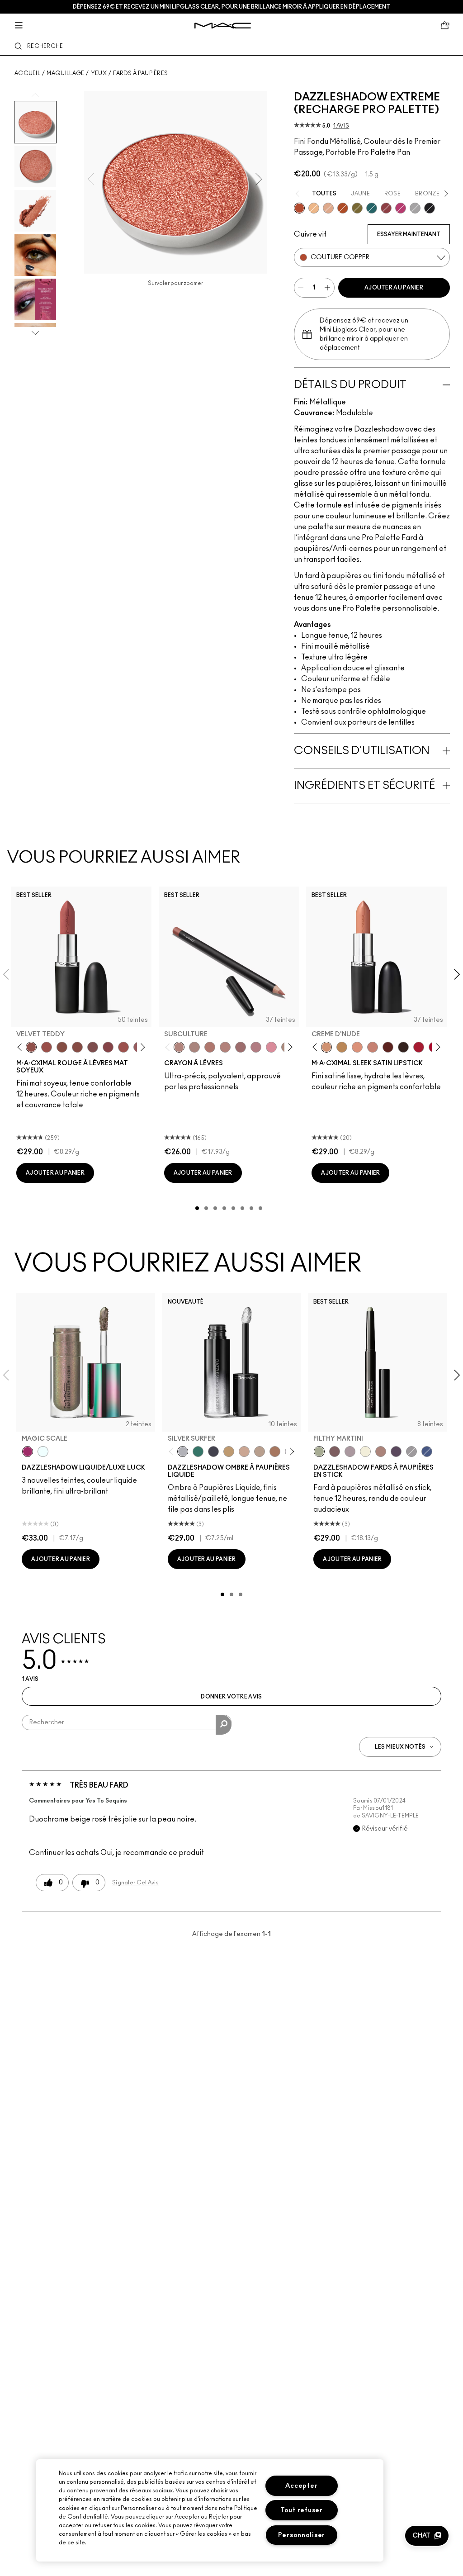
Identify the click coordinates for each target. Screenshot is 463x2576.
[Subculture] (179, 1047)
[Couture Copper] (299, 208)
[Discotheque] (415, 208)
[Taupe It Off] (335, 1452)
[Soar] (93, 1047)
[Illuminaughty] (430, 208)
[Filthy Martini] (319, 1452)
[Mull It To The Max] (47, 1047)
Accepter (301, 2486)
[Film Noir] (403, 1047)
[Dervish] (256, 1047)
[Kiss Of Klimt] (314, 208)
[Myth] (357, 1047)
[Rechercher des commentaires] (224, 1725)
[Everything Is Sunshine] (244, 1452)
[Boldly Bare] (210, 1047)
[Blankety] (373, 1047)
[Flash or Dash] (229, 1452)
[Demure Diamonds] (411, 1452)
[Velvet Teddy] (31, 1047)
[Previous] (21, 1047)
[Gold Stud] (365, 1452)
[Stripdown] (194, 1047)
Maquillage (65, 73)
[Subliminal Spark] (381, 1452)
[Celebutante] (401, 208)
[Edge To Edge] (271, 1047)
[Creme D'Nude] (326, 1047)
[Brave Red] (419, 1047)
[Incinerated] (386, 208)
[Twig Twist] (108, 1047)
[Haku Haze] (350, 1452)
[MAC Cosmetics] (223, 26)
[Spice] (225, 1047)
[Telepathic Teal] (198, 1452)
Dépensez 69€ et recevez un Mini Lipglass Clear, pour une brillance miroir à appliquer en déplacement (231, 7)
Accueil (27, 73)
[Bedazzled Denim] (427, 1452)
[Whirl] (77, 1047)
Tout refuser (302, 2510)
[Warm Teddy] (62, 1047)
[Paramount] (388, 1047)
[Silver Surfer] (183, 1452)
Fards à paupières (140, 73)
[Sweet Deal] (123, 1047)
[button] (427, 2536)
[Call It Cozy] (342, 1047)
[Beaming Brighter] (275, 1452)
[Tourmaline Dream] (213, 1452)
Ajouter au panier (394, 288)
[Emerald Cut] (372, 208)
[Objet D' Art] (343, 208)
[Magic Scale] (28, 1452)
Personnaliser (302, 2535)
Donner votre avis (231, 1697)
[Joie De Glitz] (357, 208)
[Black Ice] (396, 1452)
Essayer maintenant (409, 234)
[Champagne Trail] (260, 1452)
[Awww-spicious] (43, 1452)
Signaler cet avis (135, 1883)
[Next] (141, 1047)
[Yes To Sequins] (328, 208)
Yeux (99, 73)
